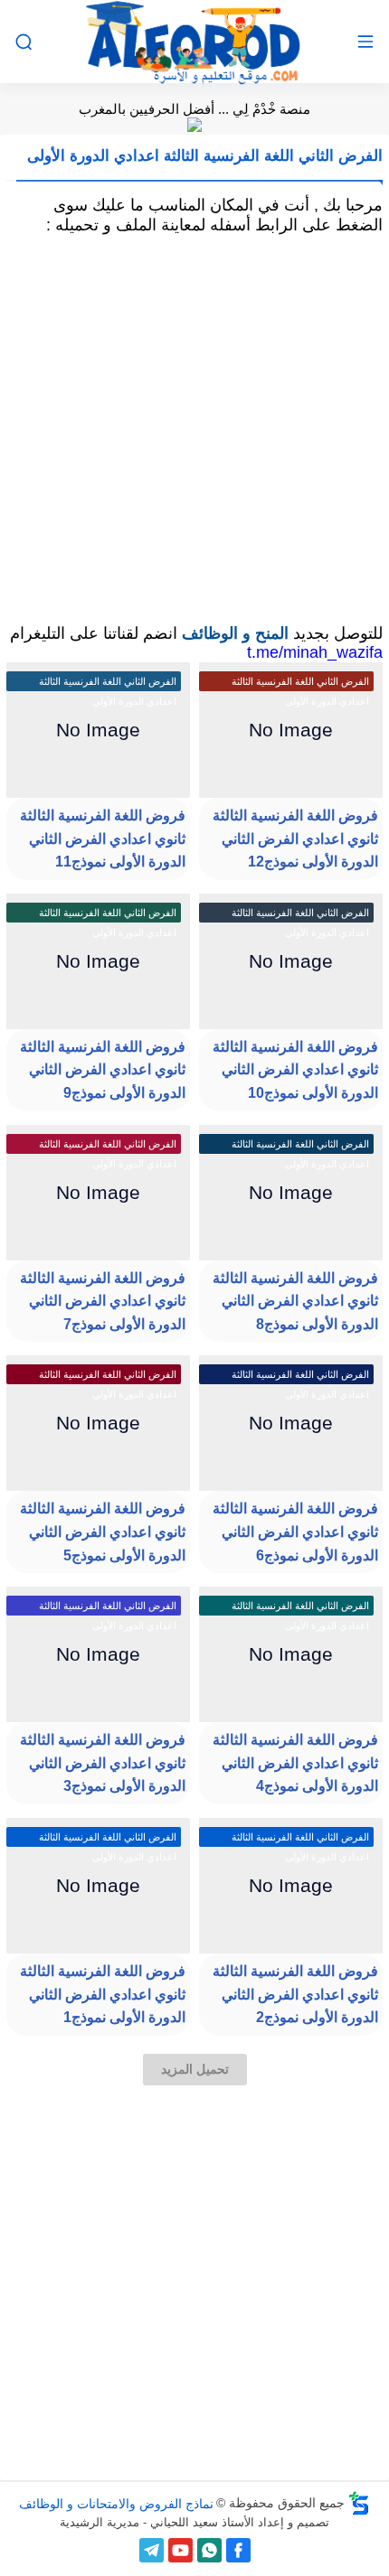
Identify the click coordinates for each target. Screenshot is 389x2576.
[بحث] (24, 42)
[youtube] (180, 2550)
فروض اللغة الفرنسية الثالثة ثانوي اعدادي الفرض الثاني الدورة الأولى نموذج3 (103, 1763)
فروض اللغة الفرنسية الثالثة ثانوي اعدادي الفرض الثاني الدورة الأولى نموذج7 (103, 1301)
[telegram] (152, 2550)
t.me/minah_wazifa (315, 652)
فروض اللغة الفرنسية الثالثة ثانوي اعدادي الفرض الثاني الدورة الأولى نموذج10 (295, 1070)
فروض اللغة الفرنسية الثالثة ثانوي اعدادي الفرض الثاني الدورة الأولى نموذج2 (295, 1994)
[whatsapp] (209, 2550)
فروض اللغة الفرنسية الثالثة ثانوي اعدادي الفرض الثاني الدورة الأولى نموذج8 (295, 1301)
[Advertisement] (194, 429)
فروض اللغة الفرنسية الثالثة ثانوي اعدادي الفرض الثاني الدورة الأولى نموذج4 (295, 1763)
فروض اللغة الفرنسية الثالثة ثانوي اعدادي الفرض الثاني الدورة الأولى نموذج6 (295, 1532)
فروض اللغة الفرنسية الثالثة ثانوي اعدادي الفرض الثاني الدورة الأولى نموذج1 (103, 1994)
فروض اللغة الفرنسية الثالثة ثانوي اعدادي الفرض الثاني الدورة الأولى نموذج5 (103, 1532)
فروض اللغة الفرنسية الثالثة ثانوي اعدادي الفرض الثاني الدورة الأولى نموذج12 (295, 838)
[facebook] (238, 2550)
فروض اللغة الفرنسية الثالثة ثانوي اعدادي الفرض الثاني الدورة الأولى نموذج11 (103, 838)
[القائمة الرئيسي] (365, 42)
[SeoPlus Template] (359, 2503)
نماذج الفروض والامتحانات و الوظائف (116, 2503)
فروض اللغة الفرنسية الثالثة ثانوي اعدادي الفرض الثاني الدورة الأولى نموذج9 (103, 1070)
